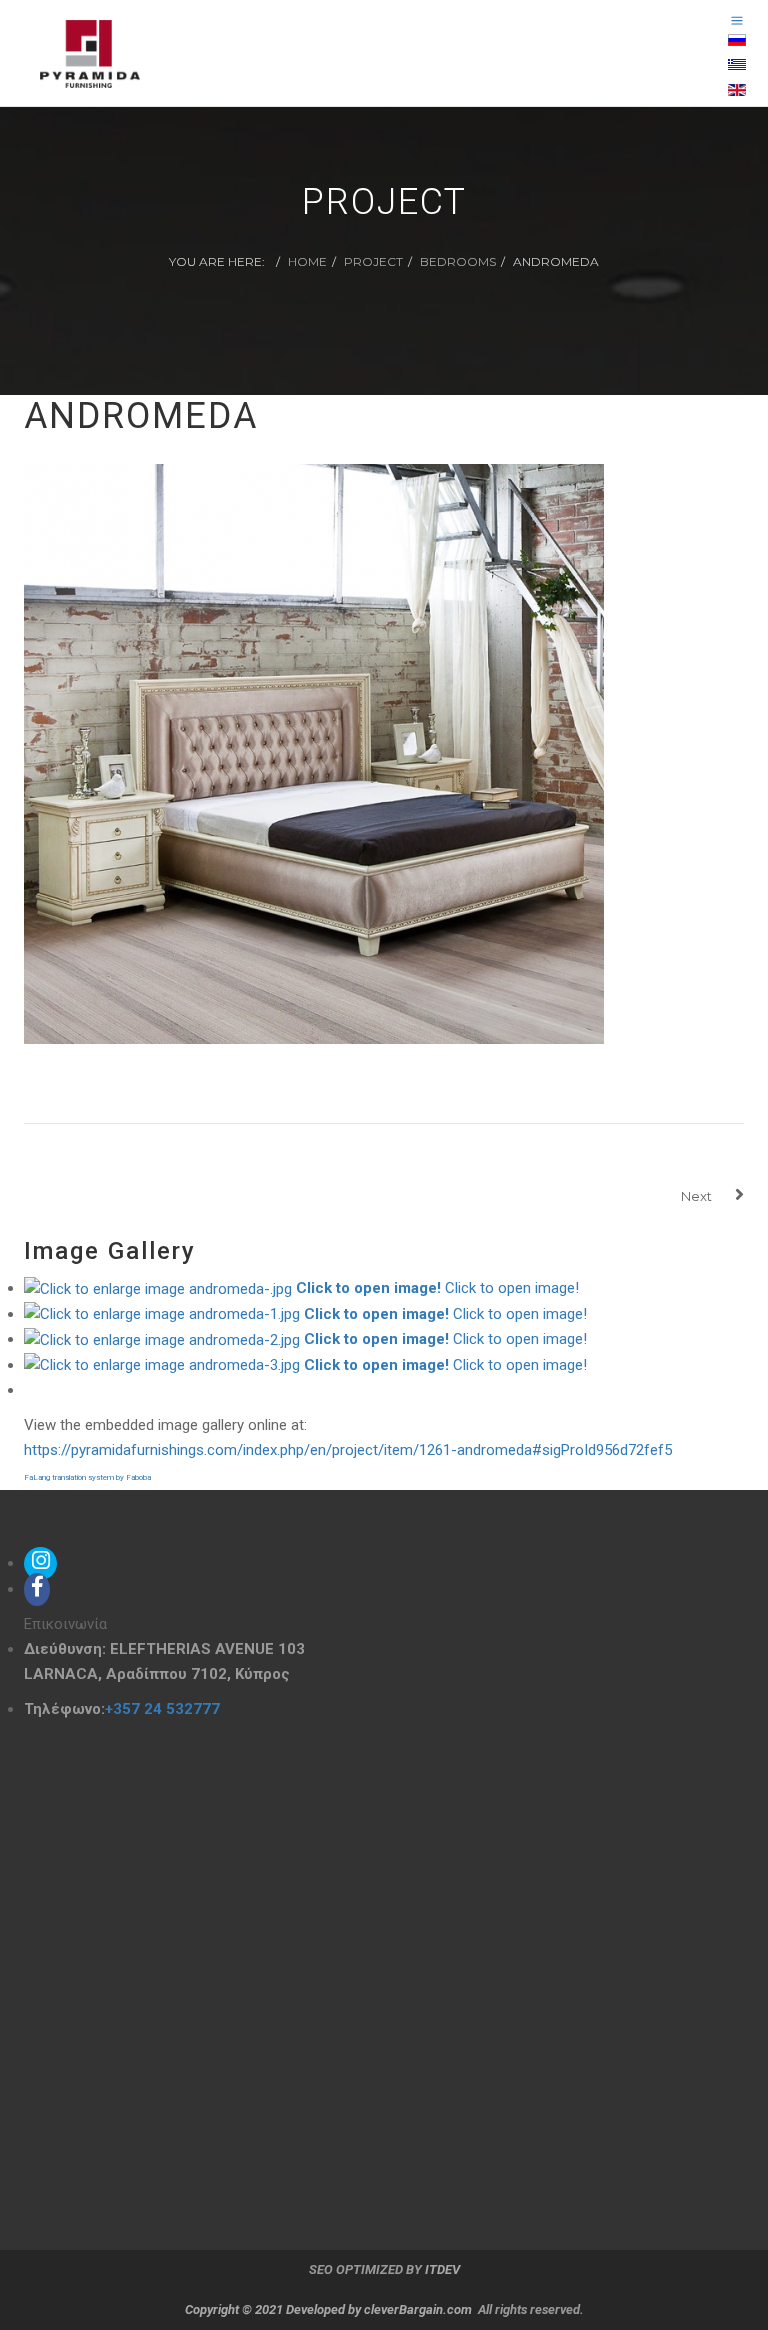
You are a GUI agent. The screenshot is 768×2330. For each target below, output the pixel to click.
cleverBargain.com (418, 2309)
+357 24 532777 (162, 1709)
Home (307, 261)
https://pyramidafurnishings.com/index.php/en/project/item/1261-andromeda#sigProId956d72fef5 (348, 1450)
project (373, 261)
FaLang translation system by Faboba (87, 1477)
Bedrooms (458, 261)
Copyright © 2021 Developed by (274, 2309)
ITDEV (442, 2269)
